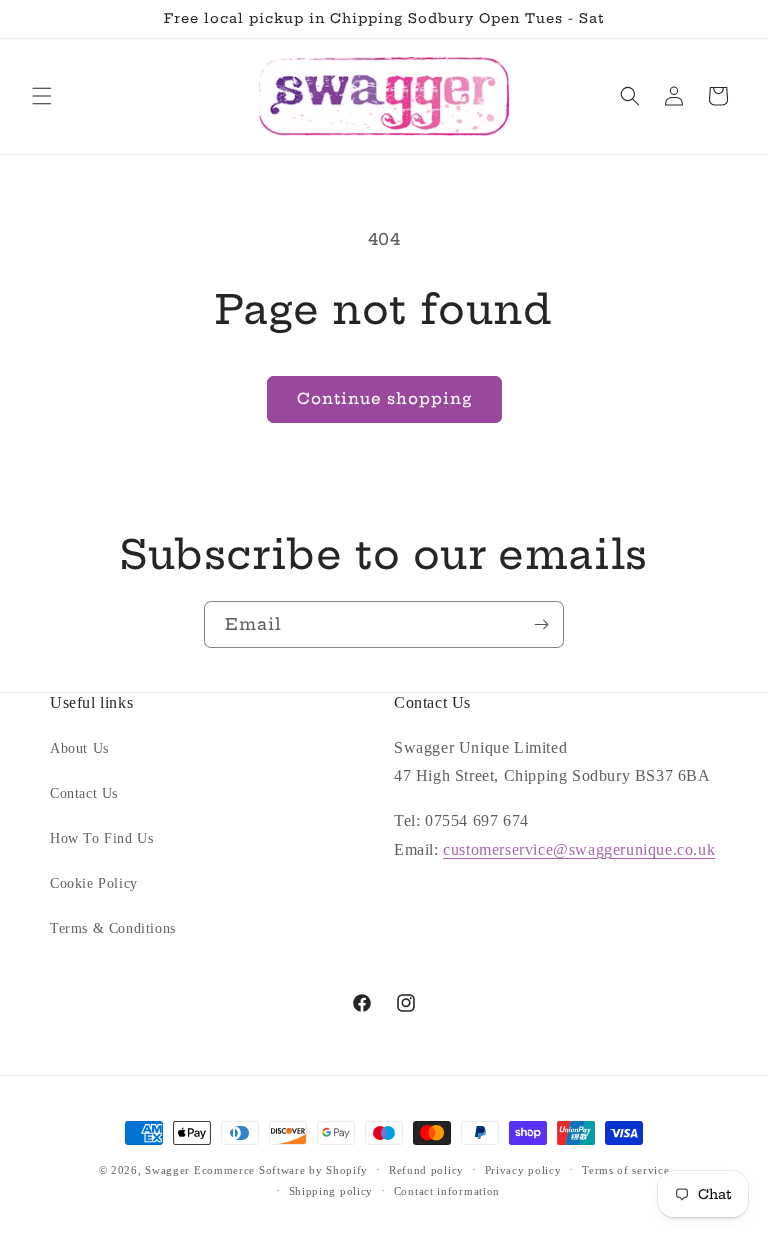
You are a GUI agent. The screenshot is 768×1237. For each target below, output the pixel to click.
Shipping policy (331, 1191)
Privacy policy (523, 1170)
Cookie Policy (94, 883)
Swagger (167, 1170)
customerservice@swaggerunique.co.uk (579, 849)
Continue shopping (384, 398)
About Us (79, 748)
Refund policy (426, 1170)
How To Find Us (101, 838)
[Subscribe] (541, 624)
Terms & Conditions (113, 928)
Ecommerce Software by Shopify (281, 1170)
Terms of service (625, 1170)
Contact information (447, 1191)
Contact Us (84, 793)
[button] (42, 96)
